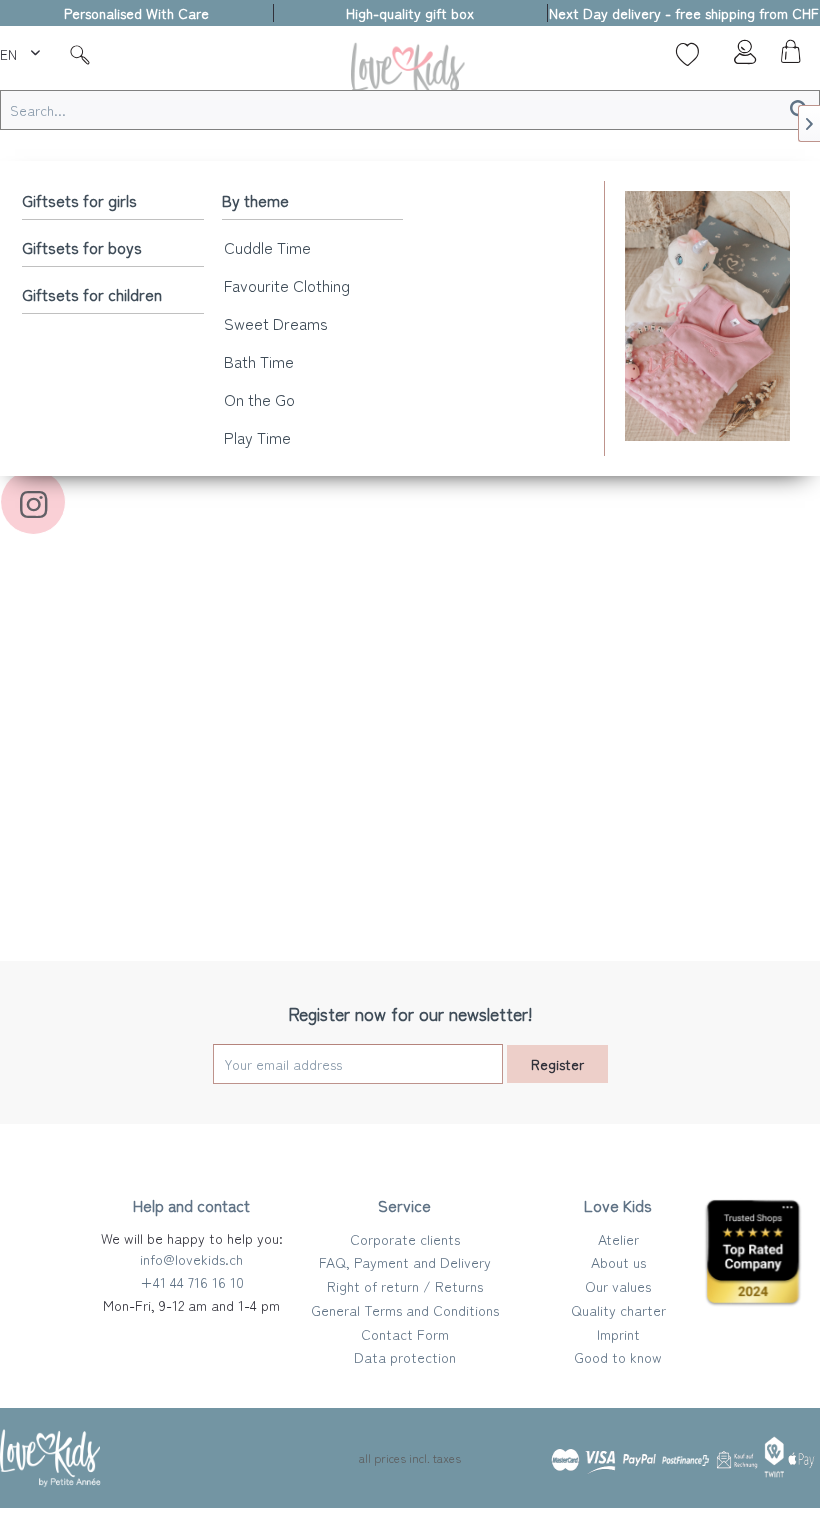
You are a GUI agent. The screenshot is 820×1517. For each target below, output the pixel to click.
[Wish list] (687, 54)
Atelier (618, 1239)
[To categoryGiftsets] (707, 316)
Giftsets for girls (79, 200)
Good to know (618, 1357)
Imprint (618, 1334)
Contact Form (405, 1334)
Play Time (257, 437)
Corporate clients (405, 1239)
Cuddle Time (267, 247)
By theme (255, 200)
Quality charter (618, 1310)
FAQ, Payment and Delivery (405, 1262)
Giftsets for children (92, 294)
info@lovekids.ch (191, 1259)
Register (557, 1064)
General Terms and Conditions (405, 1310)
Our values (618, 1286)
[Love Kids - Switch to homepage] (410, 71)
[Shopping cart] (788, 57)
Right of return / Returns (405, 1286)
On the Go (259, 399)
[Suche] (80, 54)
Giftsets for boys (82, 247)
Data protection (405, 1357)
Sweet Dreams (276, 323)
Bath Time (259, 361)
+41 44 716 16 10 (192, 1282)
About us (618, 1262)
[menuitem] (22, 51)
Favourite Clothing (287, 285)
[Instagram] (33, 502)
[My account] (739, 57)
